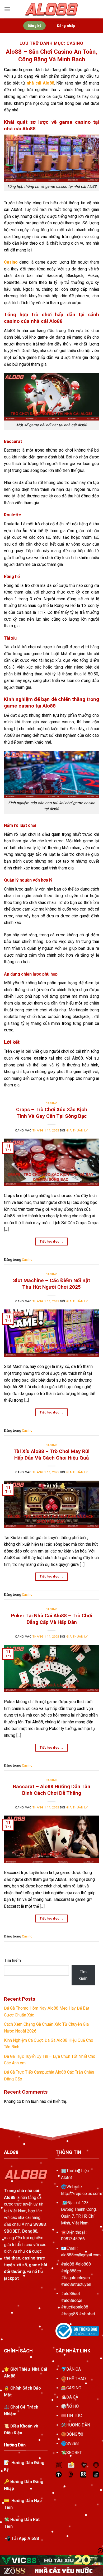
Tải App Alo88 (25, 2538)
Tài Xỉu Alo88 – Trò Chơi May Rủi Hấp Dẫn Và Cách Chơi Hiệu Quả (51, 1455)
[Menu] (7, 9)
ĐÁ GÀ (72, 2397)
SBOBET (74, 2453)
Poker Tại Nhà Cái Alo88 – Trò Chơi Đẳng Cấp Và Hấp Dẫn (51, 1619)
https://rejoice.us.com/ (82, 2194)
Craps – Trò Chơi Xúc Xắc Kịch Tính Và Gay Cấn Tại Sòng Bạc (52, 1113)
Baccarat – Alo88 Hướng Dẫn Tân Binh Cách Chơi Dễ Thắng (52, 1790)
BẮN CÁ (74, 2369)
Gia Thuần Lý (77, 1131)
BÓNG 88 (75, 2434)
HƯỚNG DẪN (78, 2425)
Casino (51, 1103)
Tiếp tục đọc (51, 1242)
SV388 (72, 2443)
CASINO (74, 2388)
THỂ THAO (76, 2379)
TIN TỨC (74, 2416)
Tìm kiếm (12, 1961)
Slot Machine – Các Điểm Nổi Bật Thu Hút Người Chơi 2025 (51, 1284)
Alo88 (66, 2177)
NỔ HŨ (72, 2406)
